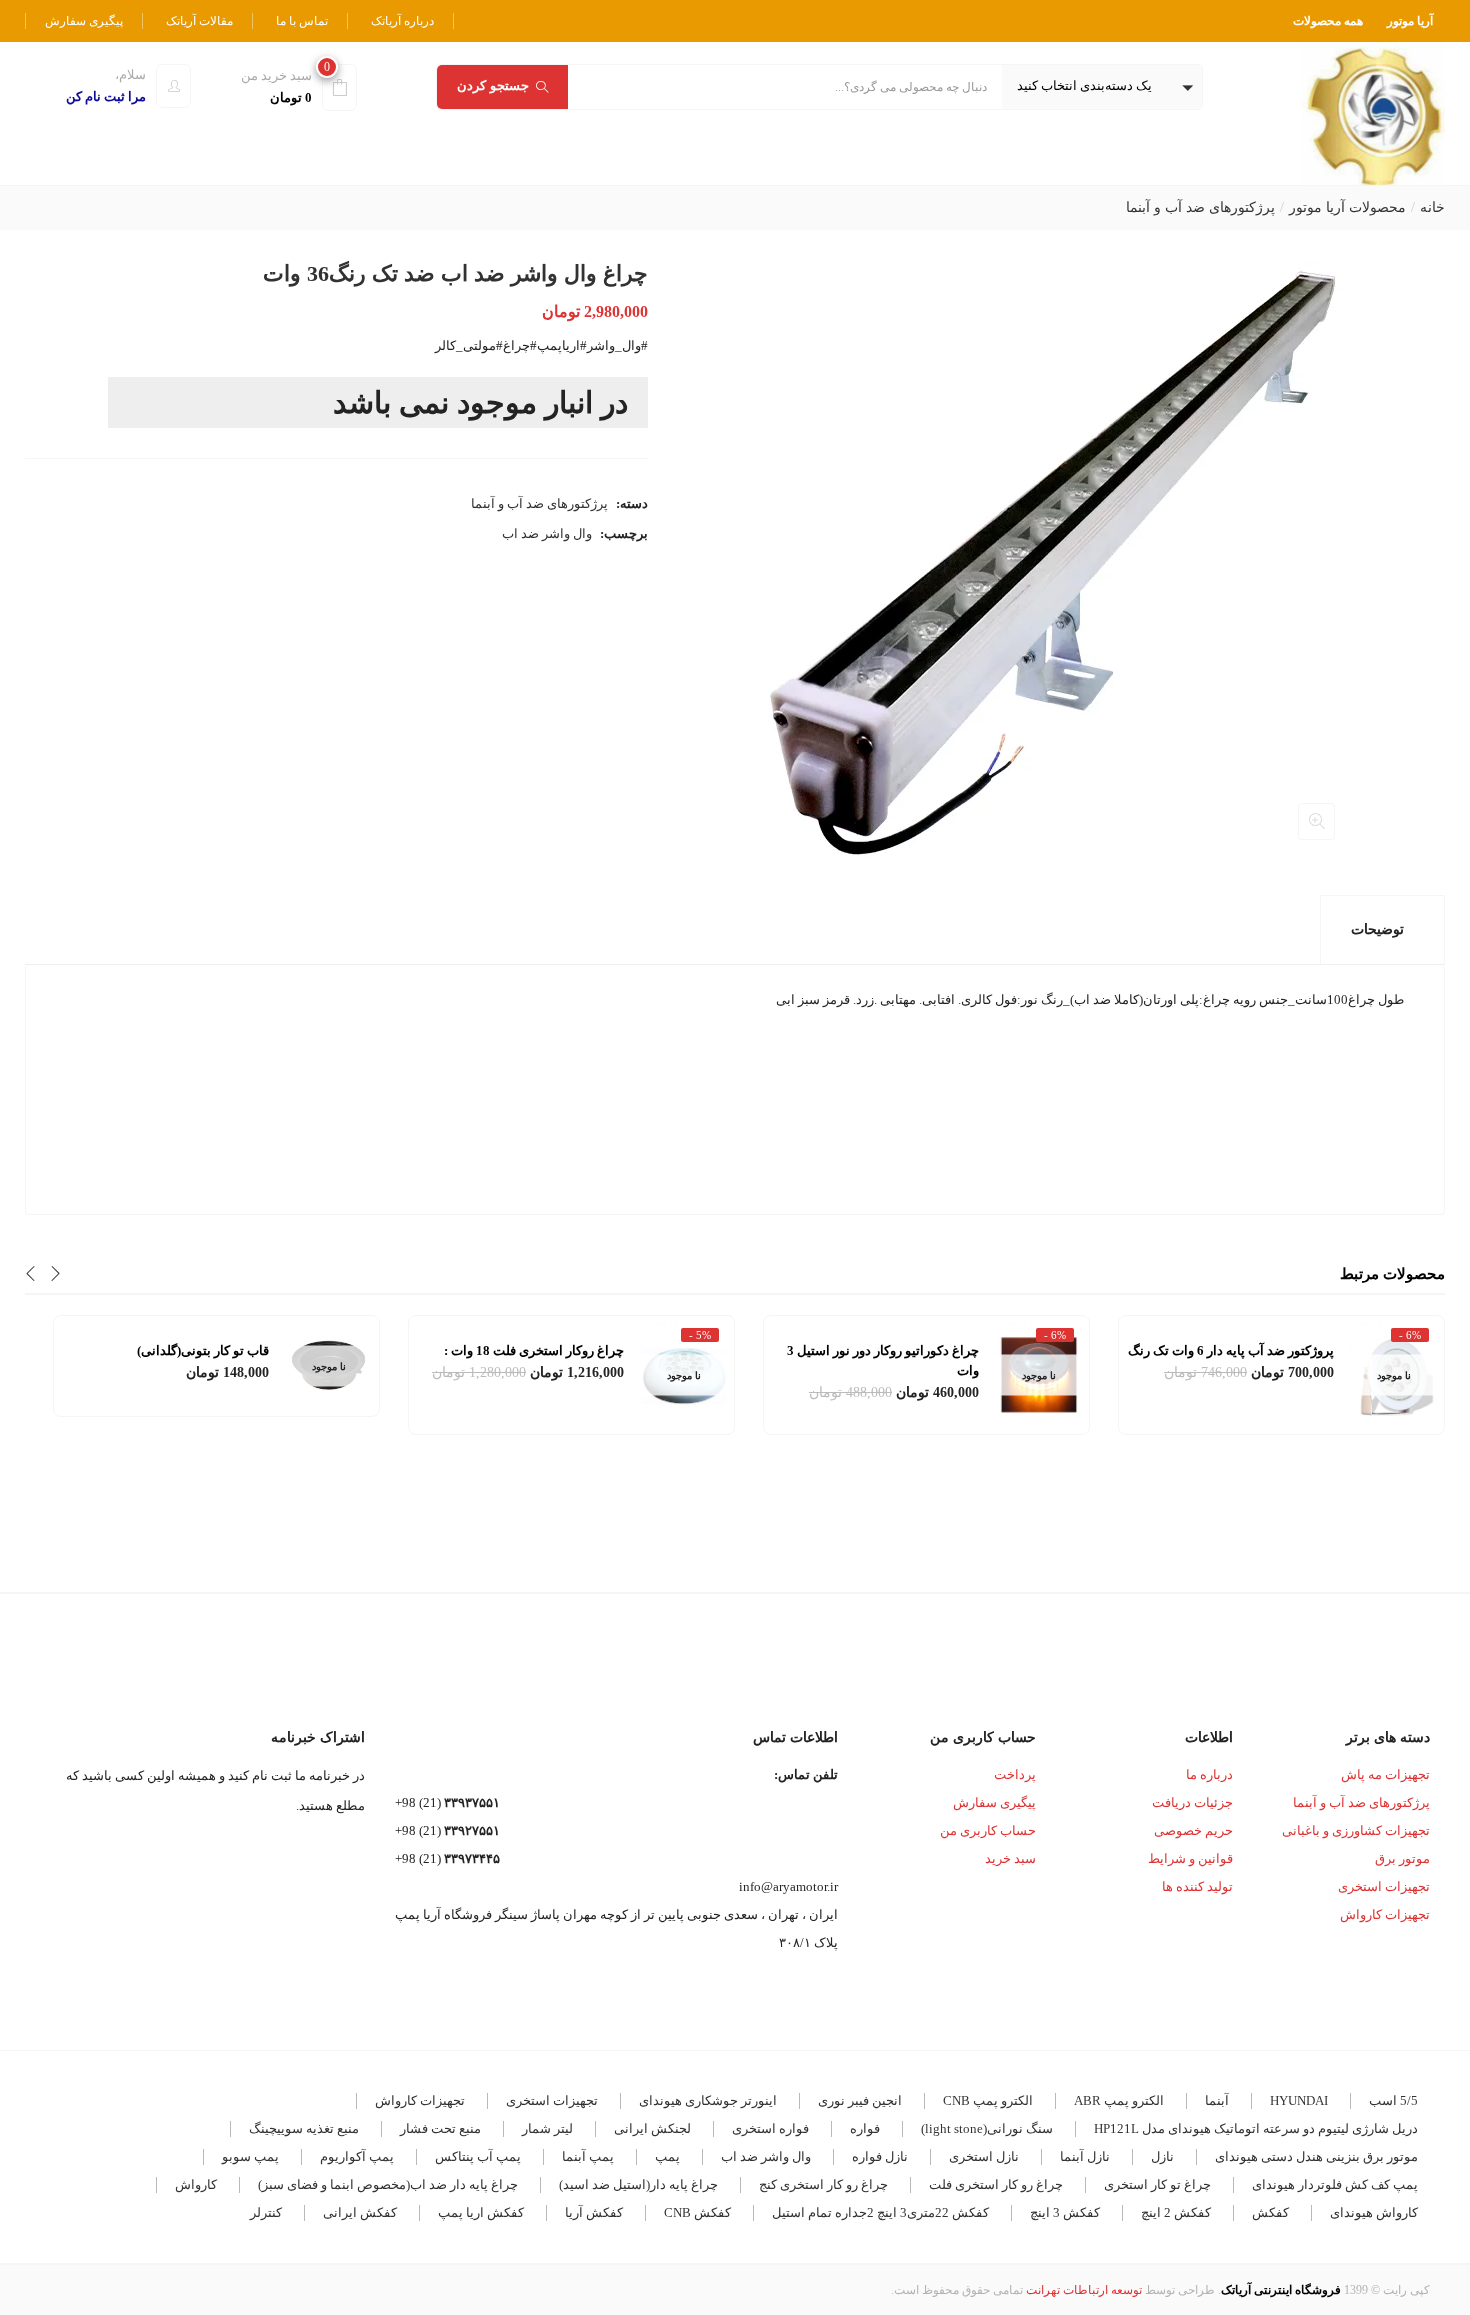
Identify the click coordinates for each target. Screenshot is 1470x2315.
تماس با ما (302, 21)
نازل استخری (984, 2156)
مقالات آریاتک (199, 21)
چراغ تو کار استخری (1157, 2184)
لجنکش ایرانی (652, 2128)
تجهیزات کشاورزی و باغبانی (1356, 1830)
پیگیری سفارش (84, 21)
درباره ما (1209, 1774)
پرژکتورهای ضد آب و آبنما (1200, 207)
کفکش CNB (697, 2212)
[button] (1102, 87)
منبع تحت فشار (440, 2128)
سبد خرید (1010, 1858)
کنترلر (266, 2212)
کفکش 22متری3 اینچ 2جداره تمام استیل (880, 2212)
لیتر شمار (547, 2128)
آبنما (1217, 2100)
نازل (1162, 2156)
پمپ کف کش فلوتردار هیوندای (1335, 2184)
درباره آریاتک (402, 21)
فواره (865, 2128)
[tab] (1382, 930)
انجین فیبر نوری (860, 2100)
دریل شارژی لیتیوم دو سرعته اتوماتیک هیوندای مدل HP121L (1256, 2128)
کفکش (1270, 2212)
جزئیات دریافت (1192, 1802)
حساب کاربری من (988, 1830)
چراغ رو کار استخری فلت (996, 2184)
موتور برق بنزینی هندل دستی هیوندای (1316, 2156)
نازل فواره (880, 2156)
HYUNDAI (1299, 2100)
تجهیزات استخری (1384, 1886)
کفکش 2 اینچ (1176, 2212)
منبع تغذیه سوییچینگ (304, 2128)
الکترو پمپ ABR (1119, 2100)
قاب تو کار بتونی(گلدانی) (203, 1350)
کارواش (196, 2184)
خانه (1432, 207)
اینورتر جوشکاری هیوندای (708, 2100)
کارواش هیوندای (1374, 2212)
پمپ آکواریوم (357, 2156)
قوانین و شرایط (1190, 1858)
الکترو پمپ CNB (988, 2100)
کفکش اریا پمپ (481, 2212)
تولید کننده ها (1197, 1886)
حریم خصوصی (1193, 1830)
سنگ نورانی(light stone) (987, 2128)
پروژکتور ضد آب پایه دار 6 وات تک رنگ (1231, 1350)
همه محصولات (1328, 21)
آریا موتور (1410, 21)
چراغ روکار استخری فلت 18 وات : (534, 1350)
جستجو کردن (493, 85)
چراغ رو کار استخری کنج (823, 2184)
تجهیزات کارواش (1385, 1914)
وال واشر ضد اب (547, 533)
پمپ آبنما (588, 2156)
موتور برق (1402, 1858)
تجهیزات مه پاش (1385, 1774)
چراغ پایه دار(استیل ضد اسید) (638, 2184)
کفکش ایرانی (360, 2212)
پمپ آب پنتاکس (478, 2156)
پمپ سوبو (250, 2156)
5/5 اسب (1393, 2100)
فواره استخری (770, 2128)
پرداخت (1015, 1774)
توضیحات (1377, 929)
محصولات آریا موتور (1347, 207)
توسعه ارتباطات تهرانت (1084, 2290)
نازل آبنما (1085, 2156)
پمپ (667, 2156)
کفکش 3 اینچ (1065, 2212)
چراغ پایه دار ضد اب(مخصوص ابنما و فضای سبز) (388, 2184)
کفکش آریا (594, 2212)
